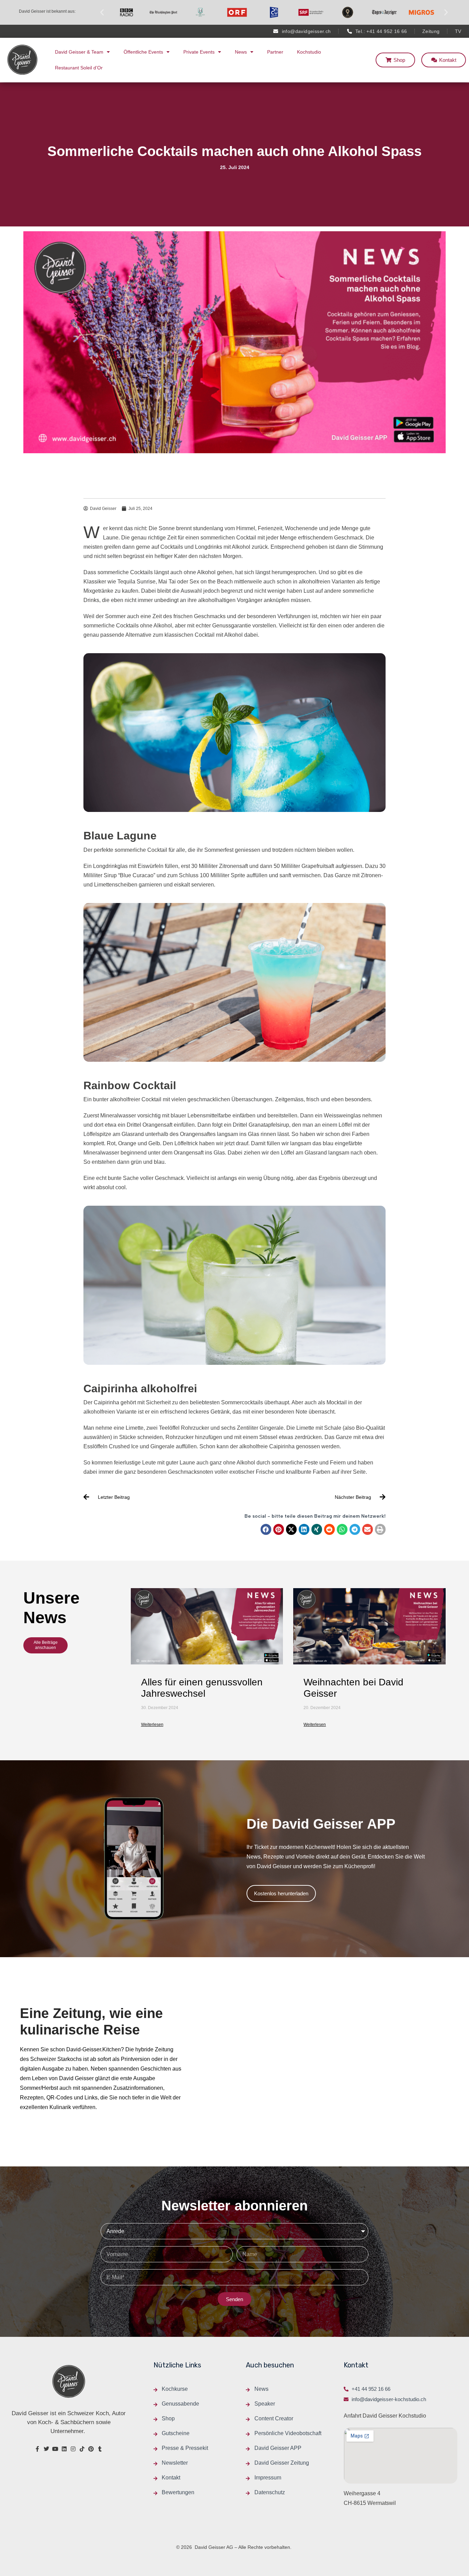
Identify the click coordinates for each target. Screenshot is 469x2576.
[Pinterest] (91, 2449)
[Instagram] (73, 2449)
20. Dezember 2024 (322, 1708)
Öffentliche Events (143, 52)
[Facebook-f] (37, 2449)
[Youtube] (55, 2449)
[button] (102, 12)
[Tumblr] (100, 2449)
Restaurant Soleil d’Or (79, 68)
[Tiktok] (82, 2449)
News (241, 52)
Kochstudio (309, 52)
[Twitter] (46, 2449)
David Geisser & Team (79, 52)
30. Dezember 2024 (160, 1708)
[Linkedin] (64, 2449)
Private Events (199, 52)
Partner (275, 52)
